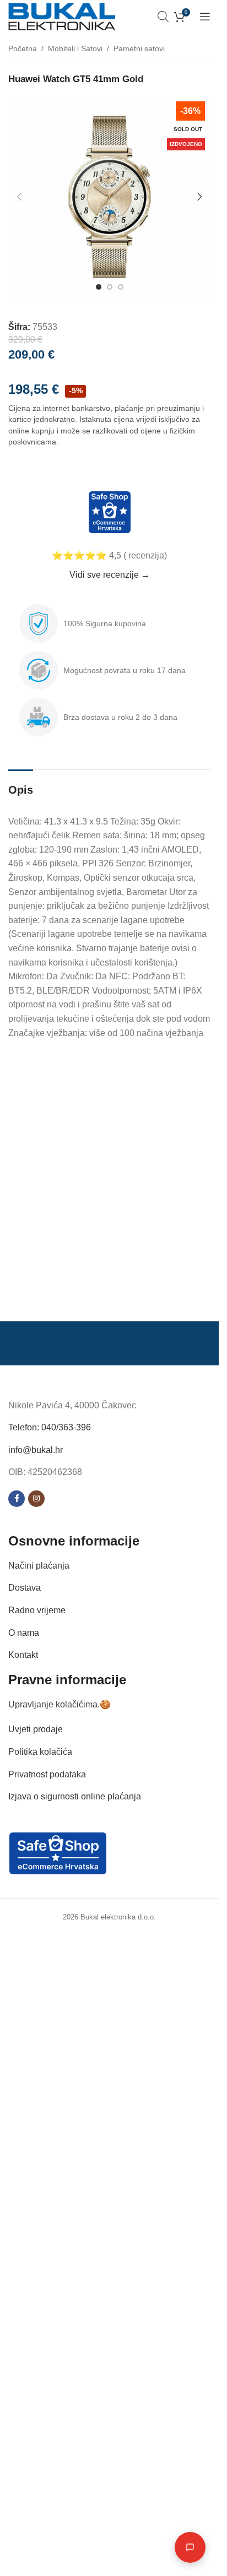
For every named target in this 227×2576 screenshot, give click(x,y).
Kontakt (23, 1655)
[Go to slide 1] (99, 287)
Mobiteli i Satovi (75, 48)
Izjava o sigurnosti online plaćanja (75, 1796)
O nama (24, 1633)
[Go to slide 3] (121, 287)
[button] (19, 197)
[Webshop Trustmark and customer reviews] (109, 512)
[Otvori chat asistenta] (190, 2547)
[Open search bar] (163, 17)
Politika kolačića (40, 1752)
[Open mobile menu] (205, 17)
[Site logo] (62, 16)
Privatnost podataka (47, 1774)
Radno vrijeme (37, 1610)
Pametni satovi (139, 48)
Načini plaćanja (39, 1566)
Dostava (25, 1588)
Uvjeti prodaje (36, 1729)
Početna (23, 48)
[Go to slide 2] (110, 287)
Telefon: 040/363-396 (50, 1427)
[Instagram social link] (36, 1499)
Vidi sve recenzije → (110, 575)
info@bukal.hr (36, 1450)
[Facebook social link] (17, 1499)
